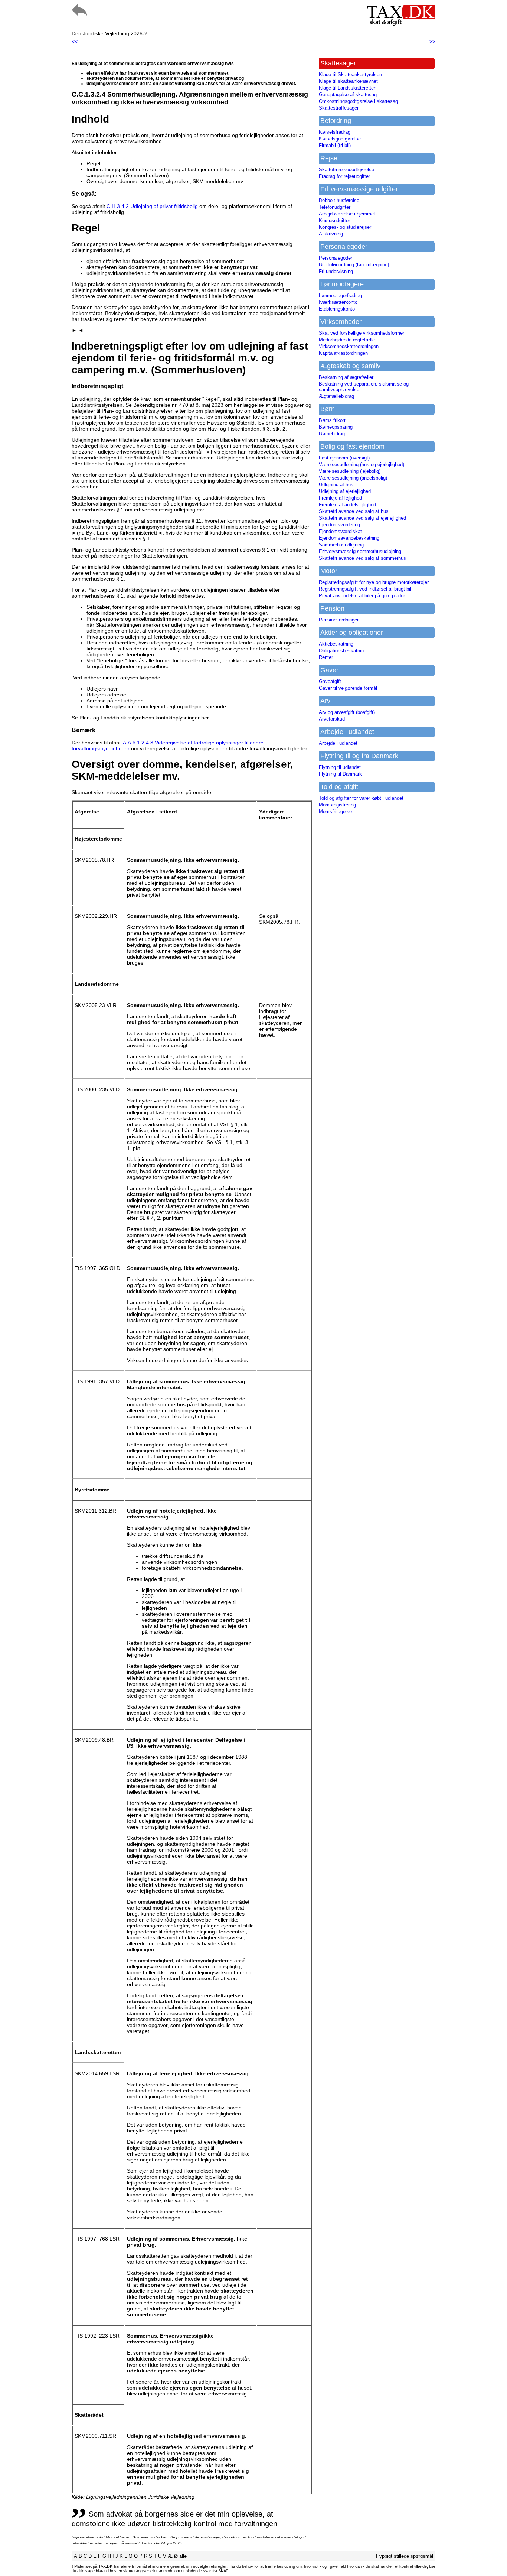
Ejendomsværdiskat (340, 531)
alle (183, 2556)
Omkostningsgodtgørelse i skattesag (358, 101)
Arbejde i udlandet (338, 743)
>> (432, 42)
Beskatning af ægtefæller (346, 377)
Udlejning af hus (336, 485)
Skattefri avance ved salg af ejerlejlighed (362, 518)
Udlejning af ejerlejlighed (345, 491)
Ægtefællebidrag (336, 396)
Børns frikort (332, 420)
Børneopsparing (336, 427)
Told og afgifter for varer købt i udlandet (361, 798)
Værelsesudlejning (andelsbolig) (353, 478)
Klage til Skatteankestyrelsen (350, 74)
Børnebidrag (332, 434)
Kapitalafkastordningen (343, 353)
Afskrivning (331, 234)
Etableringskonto (337, 309)
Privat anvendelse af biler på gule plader (362, 596)
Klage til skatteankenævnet (348, 81)
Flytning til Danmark (340, 774)
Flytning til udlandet (340, 767)
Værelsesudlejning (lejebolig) (350, 471)
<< (75, 42)
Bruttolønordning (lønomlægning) (354, 265)
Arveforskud (332, 719)
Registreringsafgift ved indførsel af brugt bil (365, 589)
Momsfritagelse (335, 811)
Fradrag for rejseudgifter (344, 176)
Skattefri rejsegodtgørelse (346, 170)
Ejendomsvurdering (339, 525)
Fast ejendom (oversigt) (344, 458)
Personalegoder (336, 258)
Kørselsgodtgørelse (340, 139)
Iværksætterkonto (338, 302)
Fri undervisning (336, 271)
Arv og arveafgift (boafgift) (347, 712)
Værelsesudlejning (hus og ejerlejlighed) (362, 464)
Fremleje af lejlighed (340, 498)
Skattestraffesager (339, 108)
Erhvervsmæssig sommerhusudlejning (360, 551)
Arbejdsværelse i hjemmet (347, 214)
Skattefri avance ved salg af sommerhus (362, 558)
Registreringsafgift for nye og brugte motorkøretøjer (374, 582)
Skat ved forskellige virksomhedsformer (362, 333)
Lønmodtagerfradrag (340, 295)
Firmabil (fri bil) (335, 145)
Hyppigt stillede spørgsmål (405, 2556)
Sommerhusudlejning (341, 545)
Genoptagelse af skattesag (348, 95)
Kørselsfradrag (335, 132)
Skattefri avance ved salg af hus (354, 511)
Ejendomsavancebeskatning (349, 538)
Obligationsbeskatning (343, 651)
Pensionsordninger (339, 620)
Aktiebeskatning (336, 644)
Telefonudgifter (335, 207)
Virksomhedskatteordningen (349, 346)
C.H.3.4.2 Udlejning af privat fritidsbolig (152, 206)
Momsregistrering (337, 805)
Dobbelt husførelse (339, 200)
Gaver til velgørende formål (348, 688)
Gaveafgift (330, 681)
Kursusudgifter (334, 220)
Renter (326, 657)
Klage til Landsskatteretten (348, 88)
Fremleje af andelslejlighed (347, 505)
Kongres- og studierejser (345, 227)
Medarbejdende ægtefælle (347, 340)
